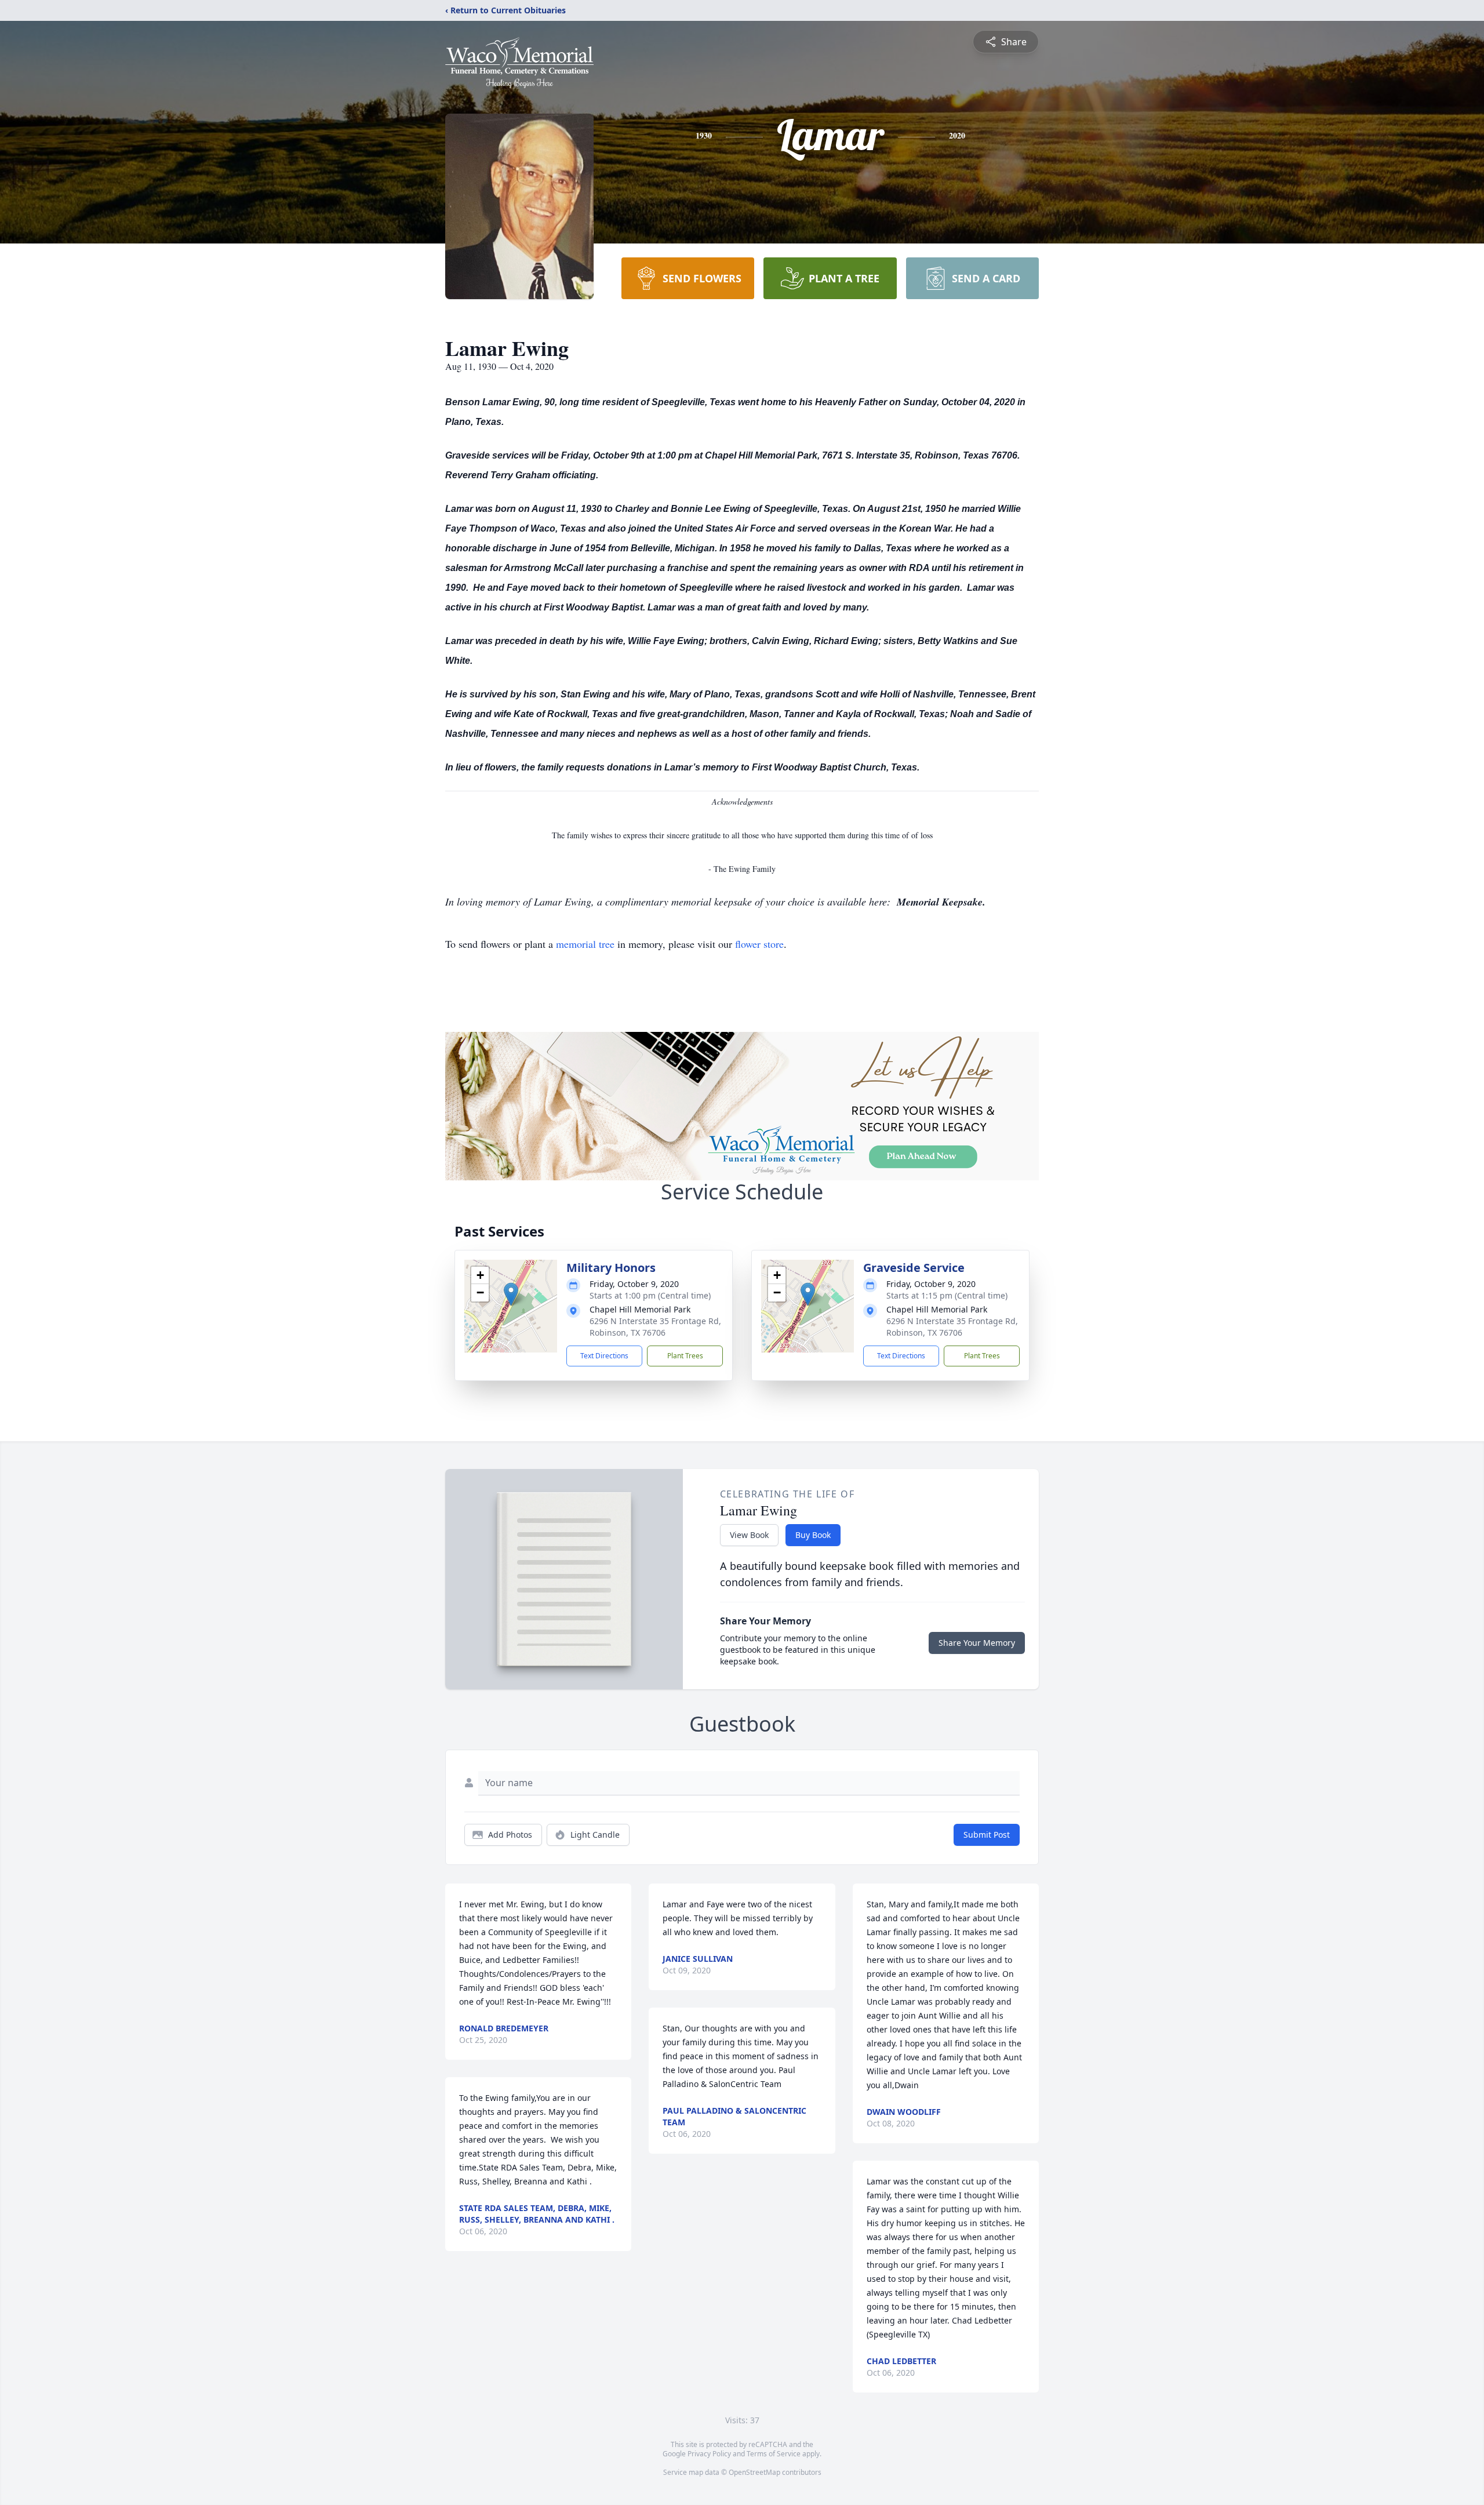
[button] (511, 1294)
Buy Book (813, 1535)
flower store (759, 944)
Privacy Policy (709, 2454)
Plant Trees (685, 1356)
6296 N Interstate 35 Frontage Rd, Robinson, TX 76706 (655, 1327)
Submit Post (987, 1835)
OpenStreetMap (754, 2472)
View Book (749, 1535)
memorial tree (585, 944)
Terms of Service (774, 2454)
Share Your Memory (977, 1643)
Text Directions (604, 1356)
